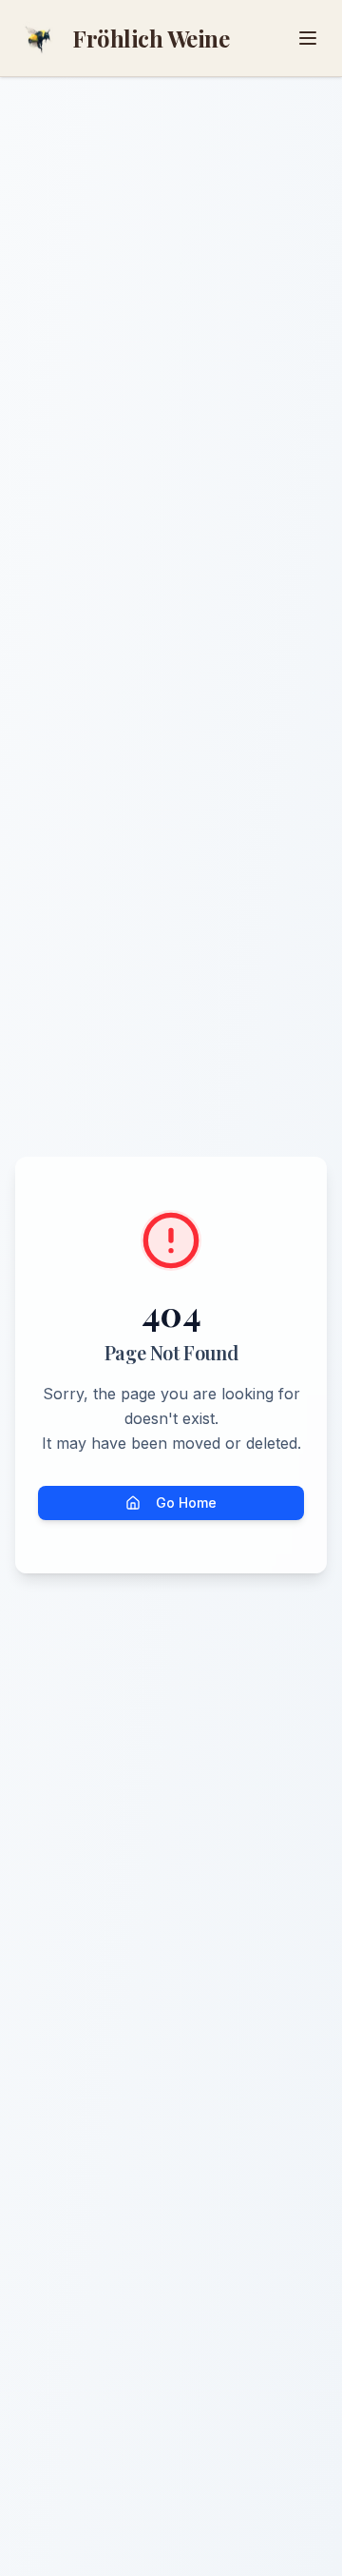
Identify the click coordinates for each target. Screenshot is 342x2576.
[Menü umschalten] (308, 38)
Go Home (186, 1503)
